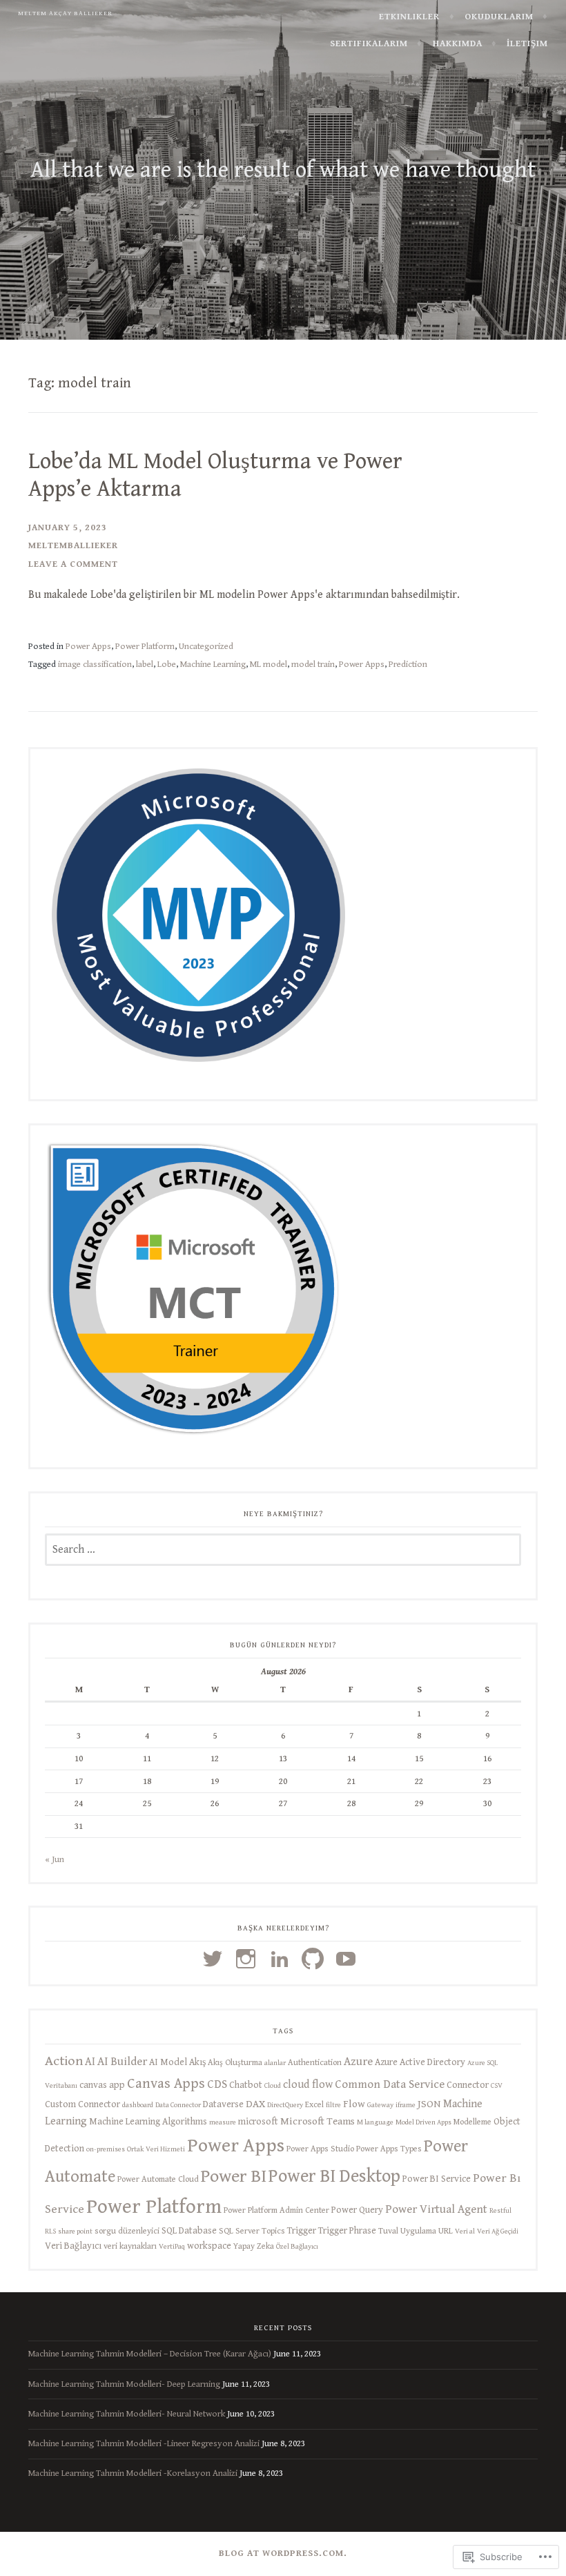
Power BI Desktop (334, 2176)
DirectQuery (285, 2105)
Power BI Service (437, 2179)
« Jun (55, 1859)
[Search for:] (283, 1550)
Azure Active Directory (420, 2062)
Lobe (167, 664)
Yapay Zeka (254, 2246)
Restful (500, 2211)
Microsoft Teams (318, 2121)
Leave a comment (73, 564)
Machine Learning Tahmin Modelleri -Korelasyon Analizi (133, 2473)
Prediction (408, 664)
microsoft (258, 2122)
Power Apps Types (389, 2149)
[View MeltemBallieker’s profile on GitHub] (315, 1959)
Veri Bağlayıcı (73, 2246)
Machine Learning (213, 664)
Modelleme (472, 2122)
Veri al (465, 2231)
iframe (406, 2105)
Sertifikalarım (369, 43)
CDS (217, 2084)
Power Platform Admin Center (276, 2210)
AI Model (168, 2062)
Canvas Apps (166, 2084)
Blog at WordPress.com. (283, 2553)
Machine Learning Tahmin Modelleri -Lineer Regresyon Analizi (144, 2443)
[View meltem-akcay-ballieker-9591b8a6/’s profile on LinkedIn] (282, 1959)
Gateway (380, 2105)
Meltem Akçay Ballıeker (65, 13)
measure (223, 2122)
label (145, 664)
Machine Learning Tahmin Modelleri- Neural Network (127, 2414)
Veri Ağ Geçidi (498, 2231)
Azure (358, 2062)
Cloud (273, 2086)
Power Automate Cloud (158, 2179)
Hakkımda (458, 43)
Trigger (302, 2231)
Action (64, 2061)
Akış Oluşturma (235, 2063)
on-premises (106, 2149)
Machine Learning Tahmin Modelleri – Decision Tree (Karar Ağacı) (150, 2354)
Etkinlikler (409, 17)
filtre (333, 2105)
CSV (497, 2086)
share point (75, 2231)
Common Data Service (390, 2084)
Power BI (234, 2176)
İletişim (527, 43)
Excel (314, 2105)
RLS (50, 2231)
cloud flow (308, 2085)
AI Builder (122, 2062)
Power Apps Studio (320, 2149)
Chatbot (246, 2085)
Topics (273, 2231)
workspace (209, 2246)
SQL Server (239, 2231)
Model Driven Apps (423, 2122)
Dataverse (223, 2104)
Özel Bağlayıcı (297, 2247)
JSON (429, 2104)
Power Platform (145, 646)
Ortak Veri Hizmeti (156, 2149)
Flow (354, 2104)
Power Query (357, 2210)
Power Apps (88, 646)
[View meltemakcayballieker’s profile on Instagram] (248, 1959)
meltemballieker (73, 545)
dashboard (138, 2105)
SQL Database (189, 2231)
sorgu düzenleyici (127, 2231)
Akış (197, 2062)
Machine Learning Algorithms (148, 2122)
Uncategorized (206, 646)
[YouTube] (348, 1959)
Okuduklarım (499, 17)
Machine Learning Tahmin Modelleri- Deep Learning (124, 2384)
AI (90, 2062)
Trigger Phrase (347, 2231)
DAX (255, 2104)
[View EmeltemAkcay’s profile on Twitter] (215, 1959)
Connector (468, 2085)
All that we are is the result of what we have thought (283, 170)
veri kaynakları (130, 2246)
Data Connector (178, 2105)
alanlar (275, 2063)
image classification (95, 664)
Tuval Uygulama (407, 2231)
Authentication (315, 2063)
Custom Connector (82, 2104)
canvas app (102, 2085)
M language (375, 2122)
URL (446, 2231)
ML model (269, 664)
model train (313, 664)
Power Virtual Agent (436, 2209)
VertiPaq (172, 2247)
